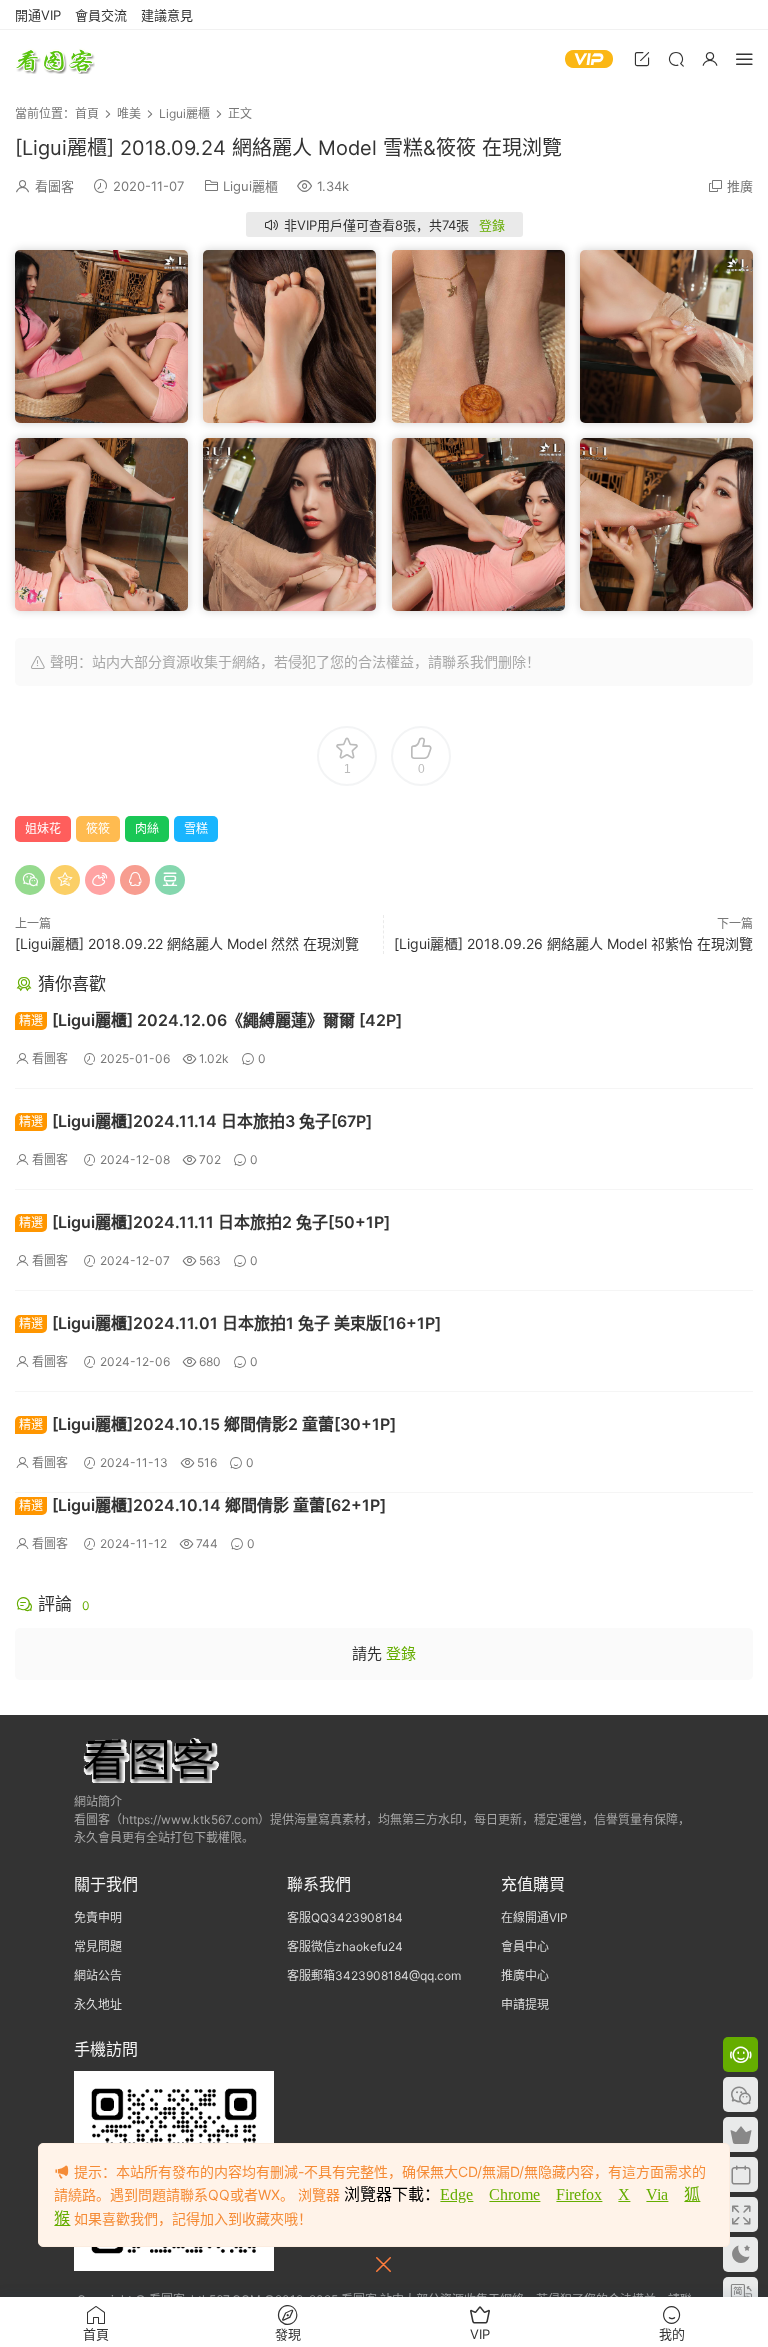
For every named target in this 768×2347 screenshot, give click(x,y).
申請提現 (525, 2004)
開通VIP (38, 15)
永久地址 (98, 2004)
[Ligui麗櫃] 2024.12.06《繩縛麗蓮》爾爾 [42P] (210, 1020)
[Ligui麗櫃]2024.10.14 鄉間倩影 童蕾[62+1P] (202, 1505)
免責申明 (98, 1917)
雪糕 (196, 828)
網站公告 (98, 1975)
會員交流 (101, 15)
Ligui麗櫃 (250, 186)
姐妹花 (43, 828)
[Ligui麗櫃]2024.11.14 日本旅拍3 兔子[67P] (195, 1121)
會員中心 (525, 1946)
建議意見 (167, 15)
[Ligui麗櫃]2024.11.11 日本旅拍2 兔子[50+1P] (204, 1222)
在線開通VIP (534, 1917)
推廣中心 (525, 1975)
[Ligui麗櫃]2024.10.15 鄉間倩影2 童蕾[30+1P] (207, 1424)
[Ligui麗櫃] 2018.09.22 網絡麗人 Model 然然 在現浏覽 (187, 943)
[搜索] (676, 58)
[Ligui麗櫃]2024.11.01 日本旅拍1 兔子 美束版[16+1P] (230, 1323)
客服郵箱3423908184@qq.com (374, 1975)
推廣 (740, 186)
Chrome (514, 2194)
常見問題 (98, 1946)
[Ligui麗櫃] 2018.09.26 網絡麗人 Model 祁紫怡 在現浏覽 (573, 943)
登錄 (492, 225)
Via (657, 2194)
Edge (456, 2194)
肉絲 (147, 828)
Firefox (579, 2194)
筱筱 (98, 828)
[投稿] (642, 58)
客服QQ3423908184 (345, 1917)
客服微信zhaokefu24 (345, 1946)
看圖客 (55, 60)
